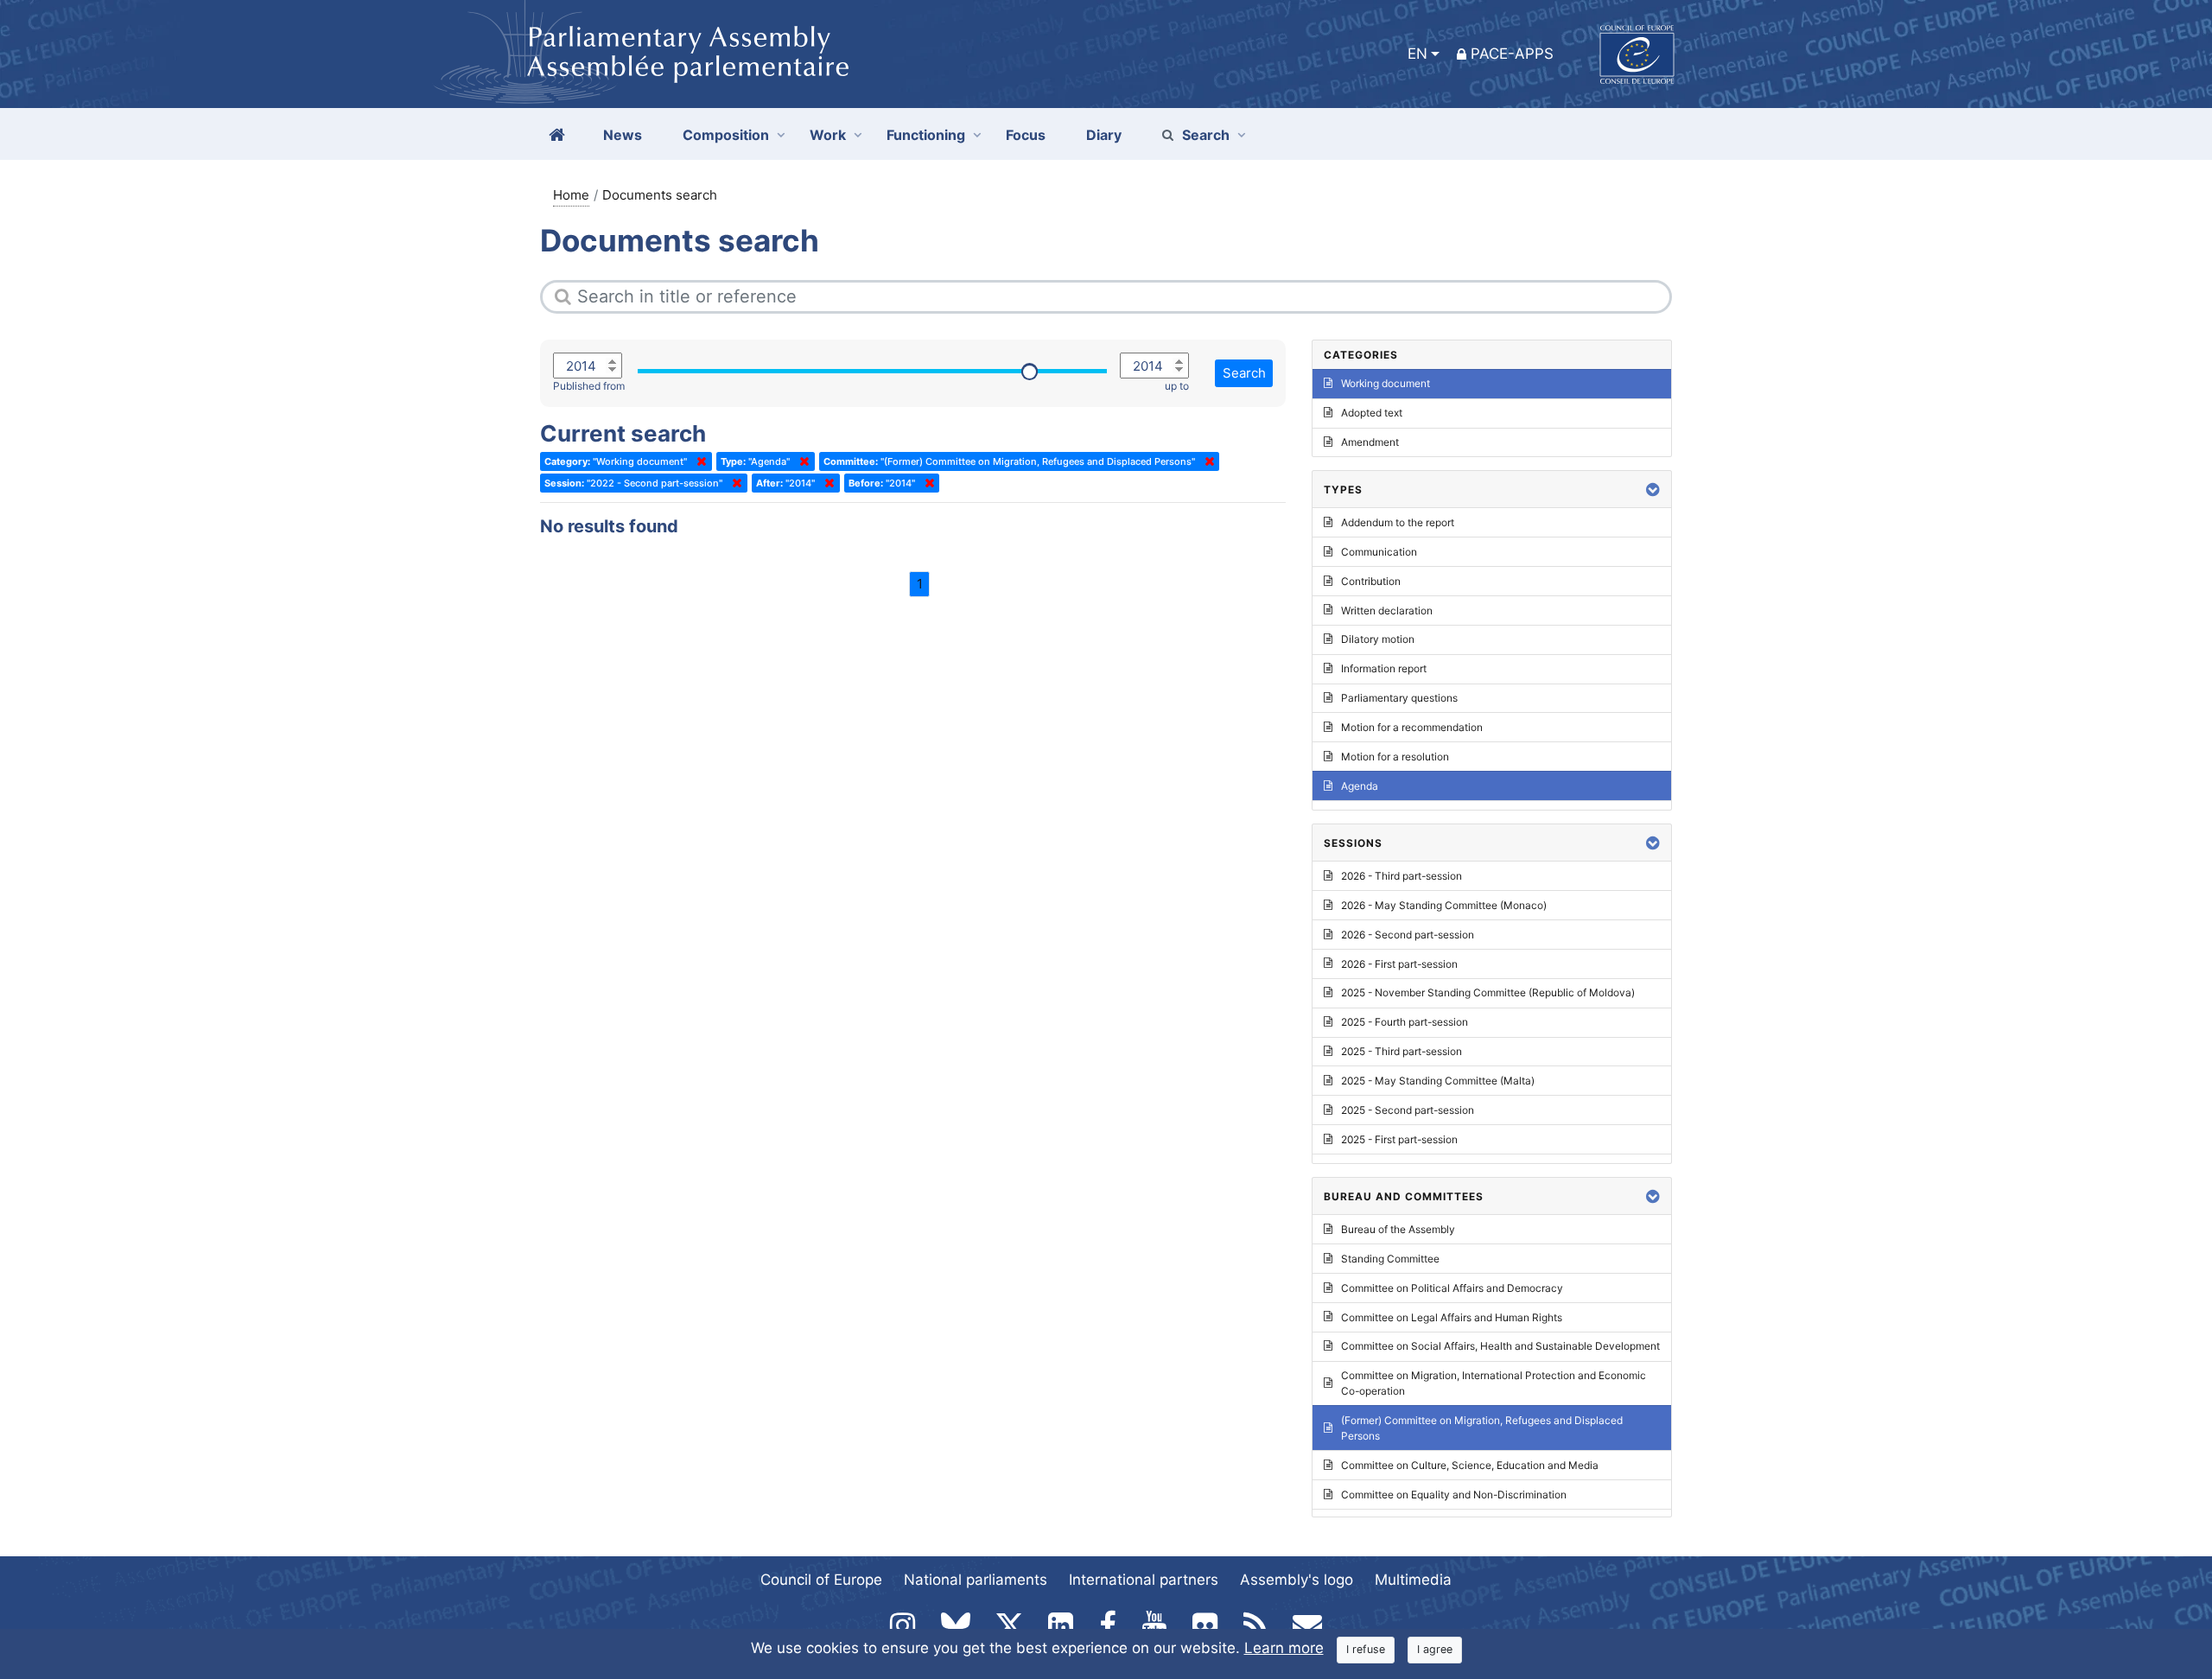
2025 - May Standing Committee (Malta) (1438, 1081)
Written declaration (1387, 611)
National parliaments (976, 1580)
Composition (726, 135)
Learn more (1284, 1648)
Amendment (1370, 442)
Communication (1379, 552)
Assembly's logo (1297, 1580)
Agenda (1360, 786)
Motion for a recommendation (1412, 727)
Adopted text (1372, 413)
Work (828, 135)
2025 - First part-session (1399, 1139)
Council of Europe (821, 1580)
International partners (1144, 1580)
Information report (1384, 668)
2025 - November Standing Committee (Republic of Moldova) (1488, 992)
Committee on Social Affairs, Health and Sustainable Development (1500, 1346)
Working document (1386, 383)
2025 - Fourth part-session (1405, 1022)
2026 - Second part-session (1408, 935)
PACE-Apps (1512, 54)
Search (1206, 135)
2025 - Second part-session (1408, 1110)
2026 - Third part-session (1402, 876)
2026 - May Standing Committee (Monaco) (1444, 905)
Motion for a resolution (1395, 757)
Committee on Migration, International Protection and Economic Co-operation (1494, 1383)
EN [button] (1417, 54)
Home (571, 195)
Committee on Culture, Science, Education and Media (1470, 1465)
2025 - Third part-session (1402, 1051)
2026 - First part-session (1399, 964)
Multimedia (1413, 1580)
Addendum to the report (1398, 522)
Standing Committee (1390, 1259)
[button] (1653, 490)
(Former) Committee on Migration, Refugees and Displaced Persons (1482, 1428)
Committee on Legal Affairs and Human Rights (1452, 1317)
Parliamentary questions (1399, 698)
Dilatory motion (1378, 639)
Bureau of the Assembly (1398, 1229)
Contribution (1371, 581)
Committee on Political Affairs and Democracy (1452, 1288)
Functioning (926, 135)
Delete (698, 461)
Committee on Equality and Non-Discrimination (1454, 1495)
